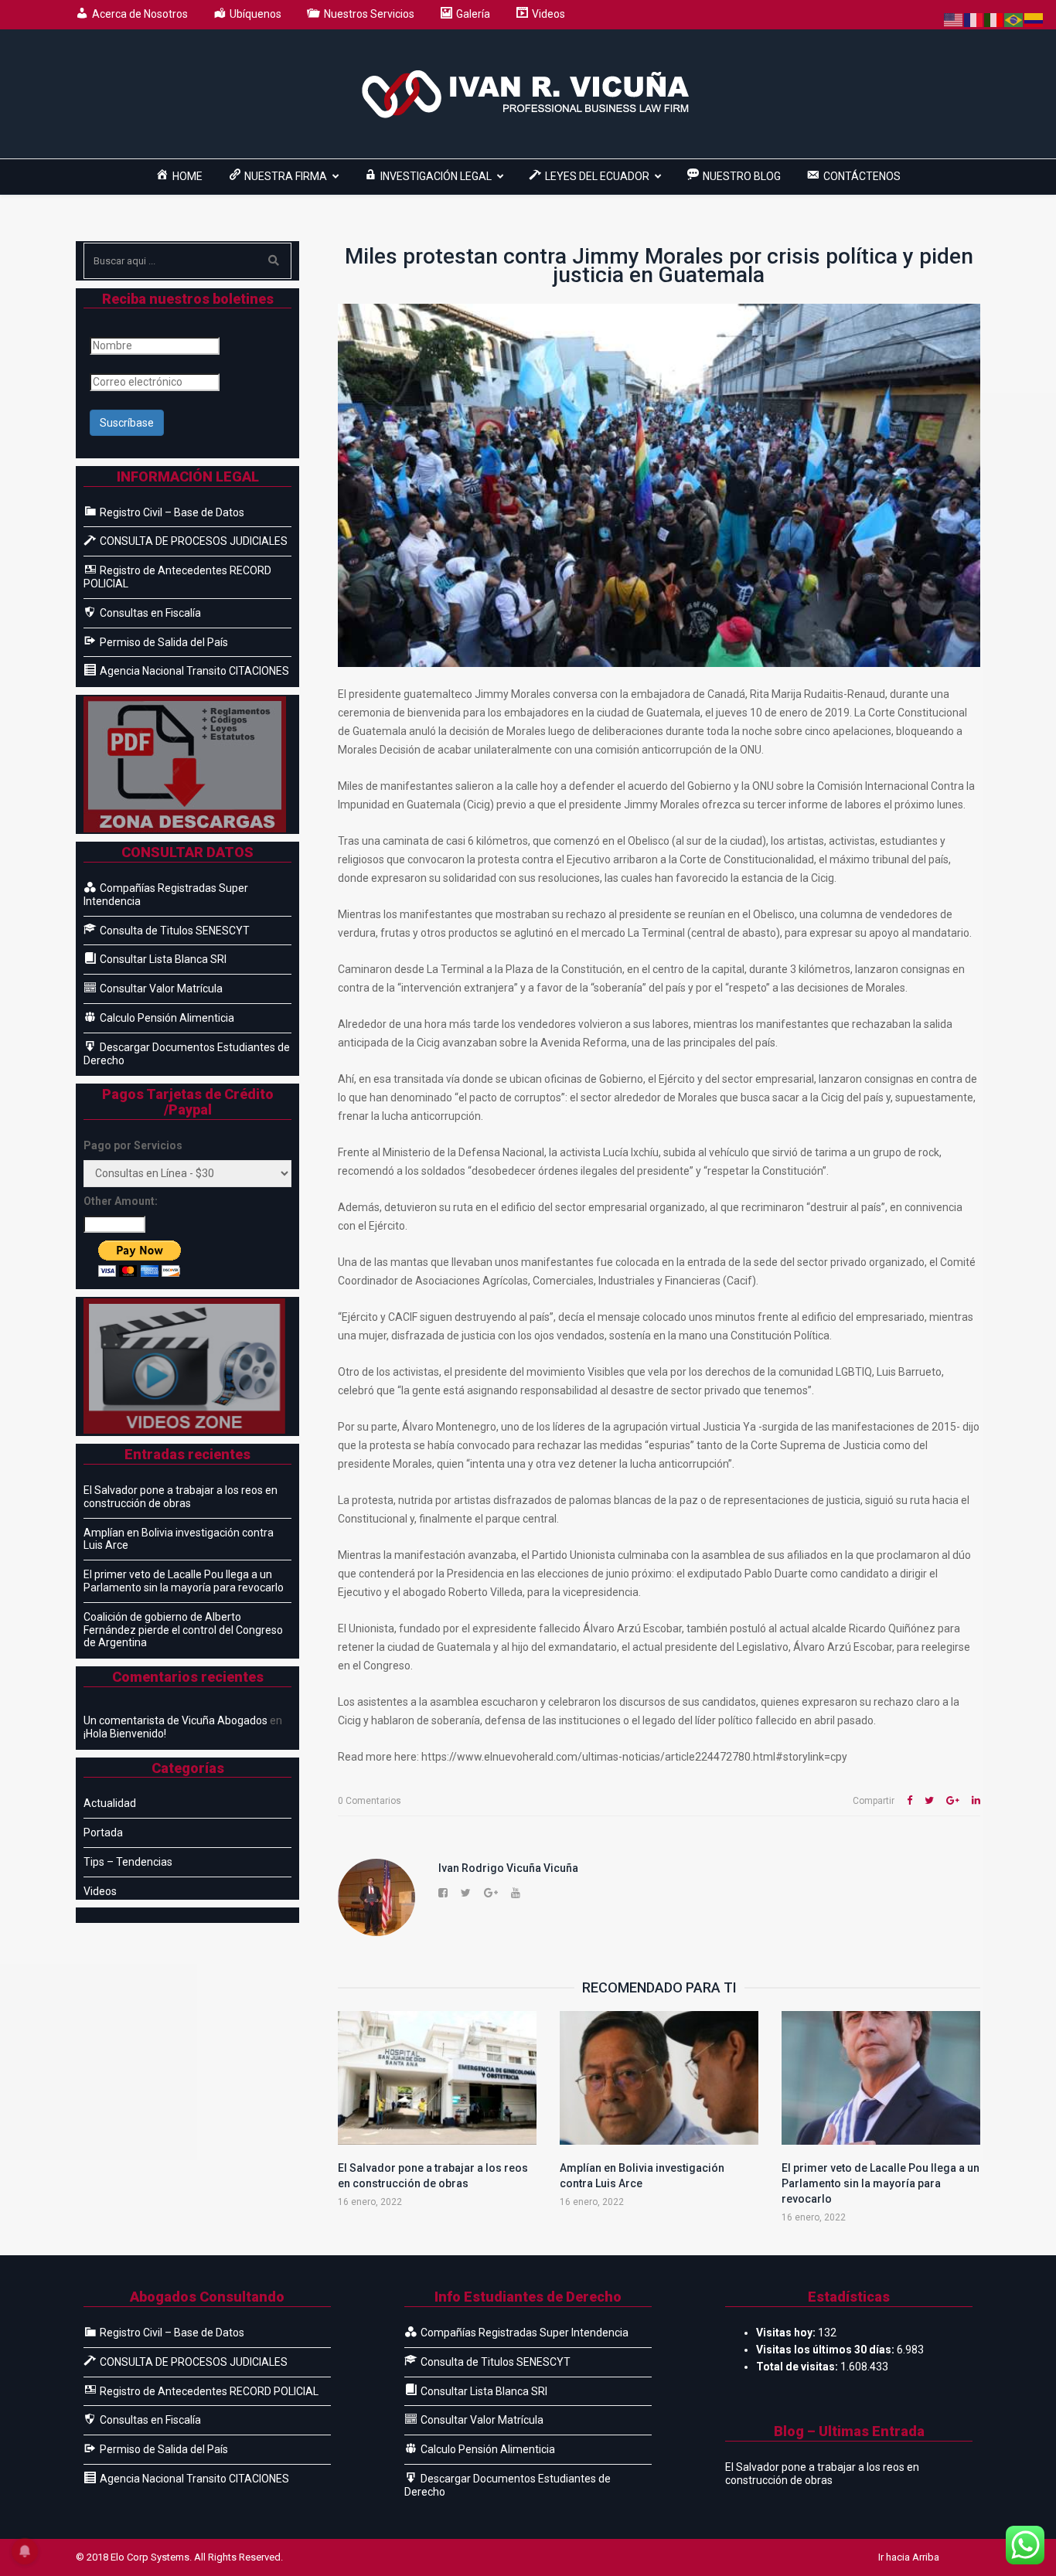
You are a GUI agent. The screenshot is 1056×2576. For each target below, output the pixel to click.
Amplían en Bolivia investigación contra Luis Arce (179, 1539)
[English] (954, 19)
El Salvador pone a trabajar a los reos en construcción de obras (181, 1497)
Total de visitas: (798, 2367)
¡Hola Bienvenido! (125, 1734)
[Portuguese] (1014, 19)
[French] (974, 19)
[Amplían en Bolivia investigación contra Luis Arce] (659, 2078)
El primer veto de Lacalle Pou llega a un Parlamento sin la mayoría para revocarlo (881, 2183)
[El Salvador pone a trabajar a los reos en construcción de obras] (437, 2078)
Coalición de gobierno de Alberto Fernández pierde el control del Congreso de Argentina (183, 1630)
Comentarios (370, 1801)
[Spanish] (1034, 19)
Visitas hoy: (787, 2333)
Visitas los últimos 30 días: (826, 2350)
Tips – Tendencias (128, 1862)
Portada (103, 1832)
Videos (100, 1891)
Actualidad (110, 1803)
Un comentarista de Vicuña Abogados (175, 1720)
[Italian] (994, 19)
